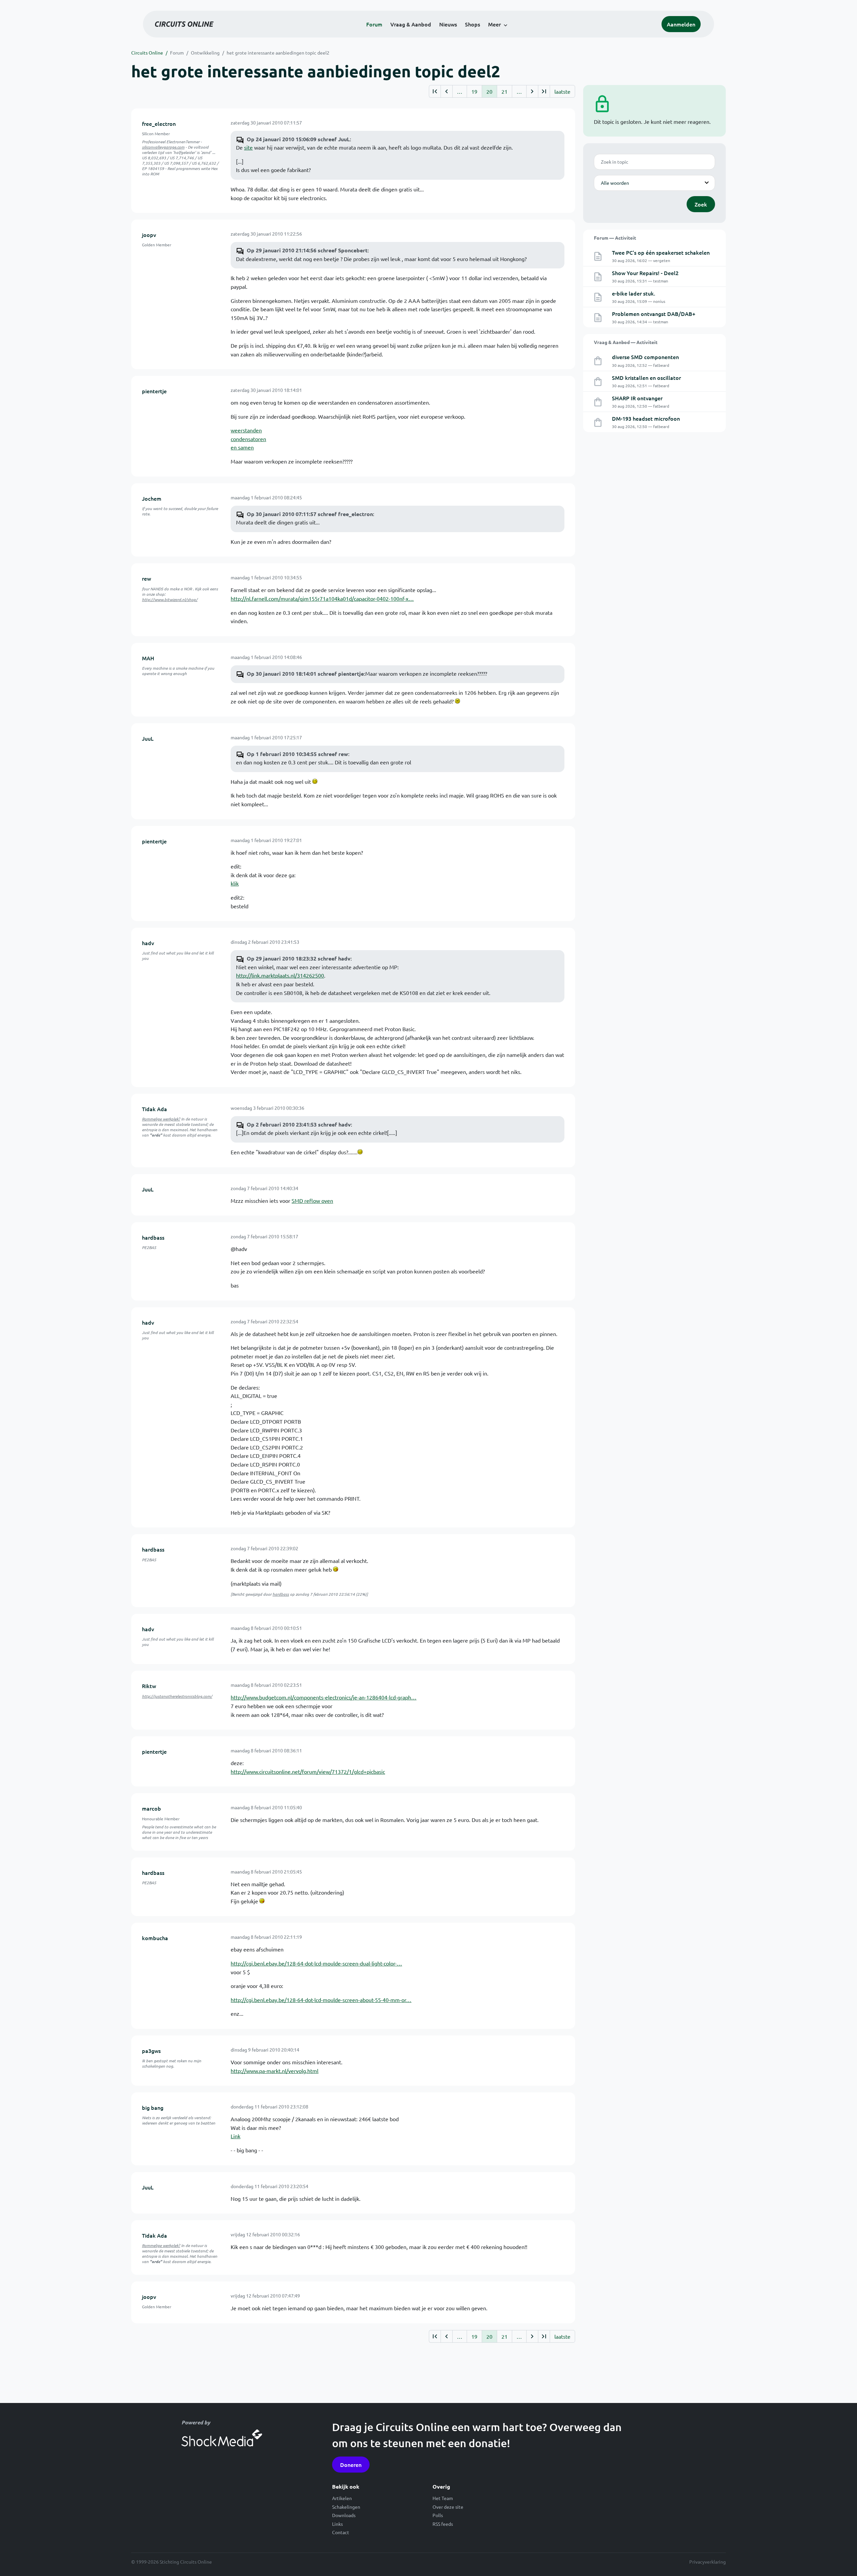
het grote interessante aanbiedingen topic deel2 (278, 53)
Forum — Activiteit (615, 238)
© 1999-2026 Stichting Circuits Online (172, 2562)
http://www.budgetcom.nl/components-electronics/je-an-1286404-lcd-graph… (324, 1697)
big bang (153, 2107)
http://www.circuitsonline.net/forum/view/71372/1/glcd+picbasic (308, 1771)
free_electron (159, 123)
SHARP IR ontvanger (637, 398)
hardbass (153, 1237)
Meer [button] (494, 24)
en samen (242, 447)
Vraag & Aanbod (411, 24)
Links (337, 2524)
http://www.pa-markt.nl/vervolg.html (275, 2071)
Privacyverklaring (708, 2562)
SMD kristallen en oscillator (646, 378)
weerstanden (246, 430)
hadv (148, 943)
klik (235, 883)
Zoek (701, 204)
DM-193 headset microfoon (646, 418)
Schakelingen (346, 2507)
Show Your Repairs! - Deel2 (645, 273)
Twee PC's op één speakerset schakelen (661, 252)
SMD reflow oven (312, 1200)
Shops (473, 24)
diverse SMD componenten (645, 357)
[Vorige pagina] (446, 91)
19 (474, 91)
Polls (438, 2515)
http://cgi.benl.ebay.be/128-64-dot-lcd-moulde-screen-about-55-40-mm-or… (321, 2000)
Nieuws (448, 24)
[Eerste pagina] (435, 91)
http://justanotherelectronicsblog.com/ (177, 1696)
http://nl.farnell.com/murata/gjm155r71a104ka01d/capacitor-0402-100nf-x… (322, 598)
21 (504, 91)
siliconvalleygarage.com (163, 147)
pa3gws (151, 2051)
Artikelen (342, 2498)
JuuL (148, 738)
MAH (148, 658)
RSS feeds (443, 2524)
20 (489, 91)
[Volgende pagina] (532, 91)
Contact (341, 2532)
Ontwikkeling (205, 53)
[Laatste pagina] (544, 91)
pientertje (154, 391)
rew (146, 578)
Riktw (149, 1686)
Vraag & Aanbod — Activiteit (626, 342)
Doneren (351, 2465)
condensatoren (248, 439)
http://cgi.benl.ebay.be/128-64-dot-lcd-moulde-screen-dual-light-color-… (316, 1963)
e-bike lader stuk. (634, 293)
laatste (562, 91)
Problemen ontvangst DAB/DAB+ (654, 314)
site (248, 147)
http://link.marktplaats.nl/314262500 (280, 975)
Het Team (443, 2498)
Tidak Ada (154, 1109)
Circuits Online (147, 53)
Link (236, 2136)
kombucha (155, 1938)
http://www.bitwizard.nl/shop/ (170, 599)
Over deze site (448, 2507)
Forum (374, 24)
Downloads (344, 2515)
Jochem (152, 498)
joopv (149, 235)
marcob (151, 1808)
